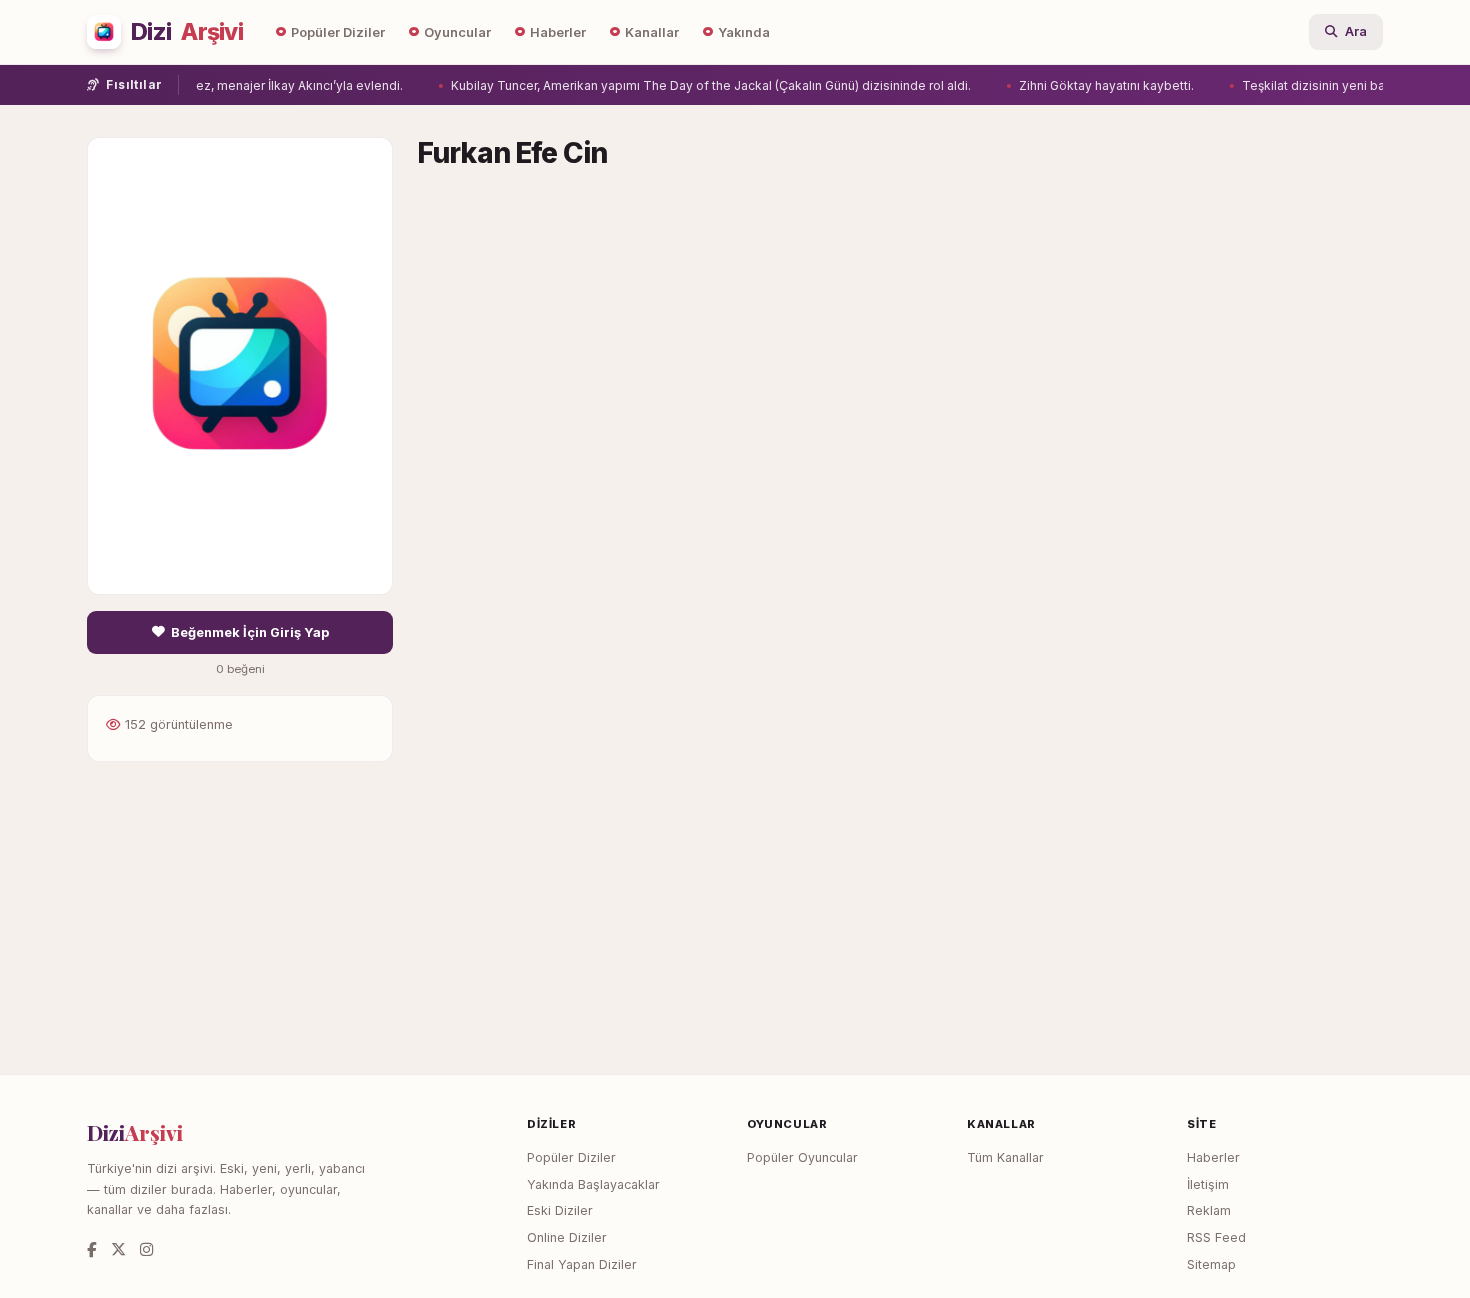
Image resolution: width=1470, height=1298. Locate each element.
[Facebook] (92, 1249)
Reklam (1209, 1210)
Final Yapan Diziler (582, 1264)
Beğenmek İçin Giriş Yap (250, 632)
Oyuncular (457, 32)
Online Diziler (567, 1237)
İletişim (1208, 1184)
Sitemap (1211, 1264)
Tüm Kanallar (1005, 1157)
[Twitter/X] (118, 1249)
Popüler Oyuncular (802, 1157)
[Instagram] (146, 1249)
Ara (1356, 31)
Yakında (744, 32)
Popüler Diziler (338, 32)
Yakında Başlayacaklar (593, 1184)
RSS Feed (1216, 1237)
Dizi (187, 32)
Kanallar (652, 32)
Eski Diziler (560, 1210)
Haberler (558, 32)
